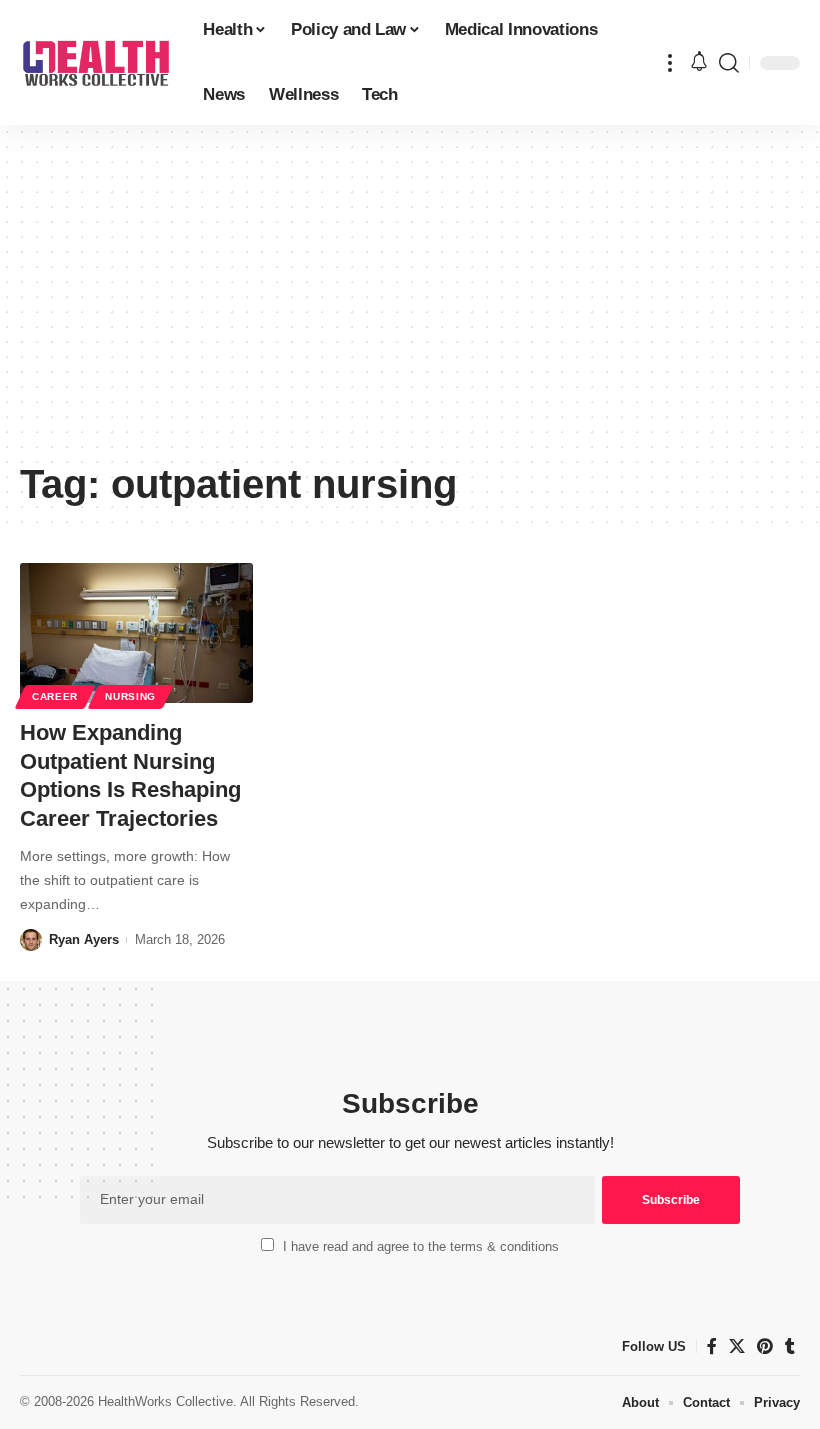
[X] (737, 1346)
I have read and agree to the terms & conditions (421, 1246)
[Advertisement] (410, 300)
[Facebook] (712, 1346)
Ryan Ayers (84, 939)
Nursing (130, 696)
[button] (670, 62)
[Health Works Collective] (95, 63)
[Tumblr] (790, 1346)
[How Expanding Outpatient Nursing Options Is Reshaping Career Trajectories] (136, 633)
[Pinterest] (765, 1346)
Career (55, 696)
